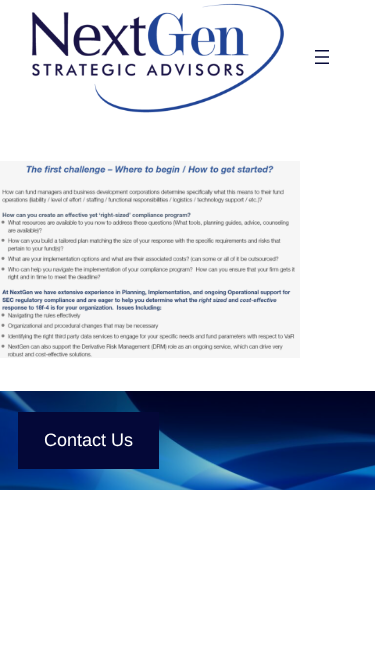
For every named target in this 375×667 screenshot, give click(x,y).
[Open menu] (322, 57)
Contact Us (88, 440)
